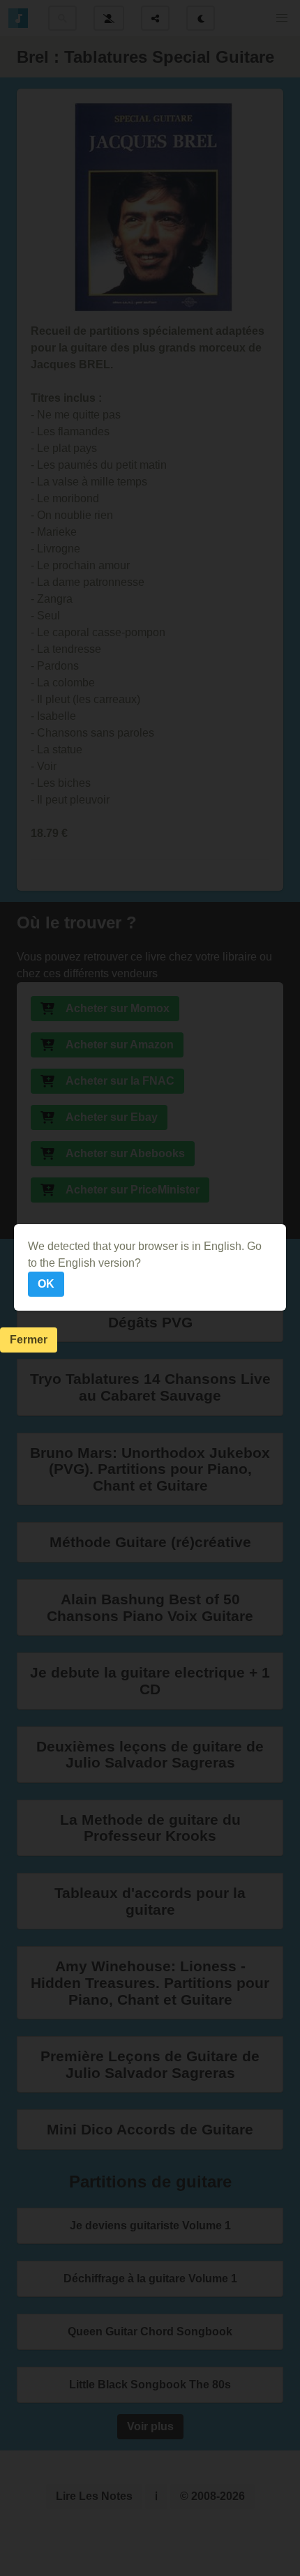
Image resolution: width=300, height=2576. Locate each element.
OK (46, 1284)
